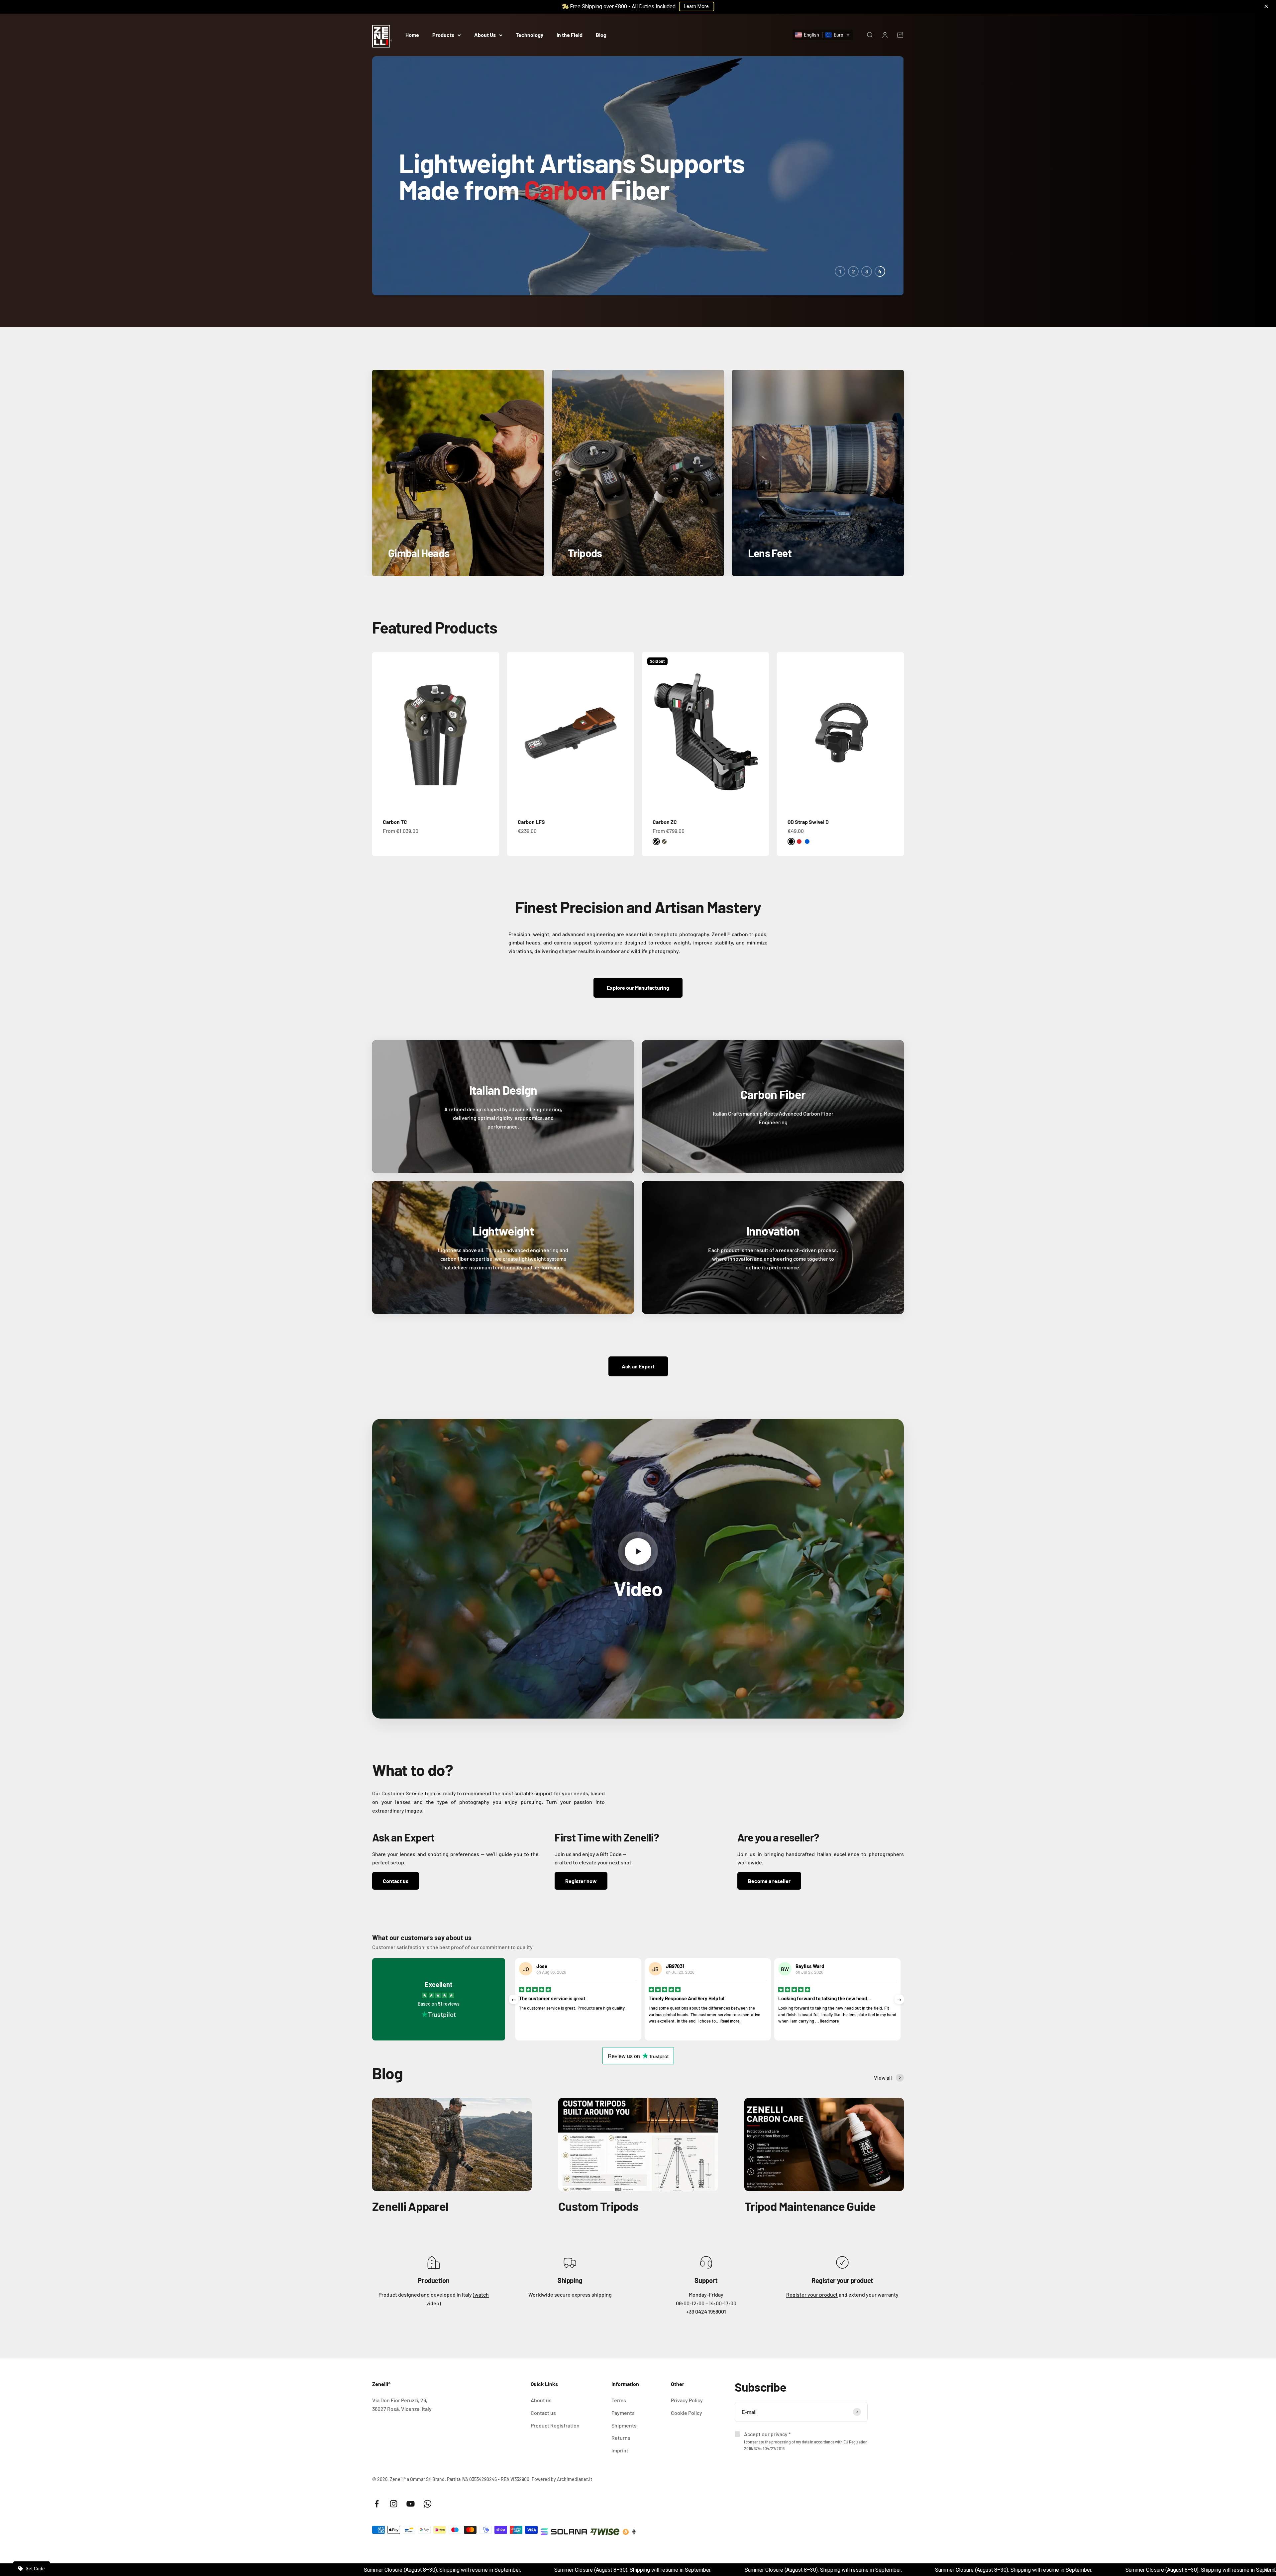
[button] (638, 1298)
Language (582, 1312)
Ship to (580, 1287)
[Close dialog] (704, 1206)
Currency (582, 1337)
